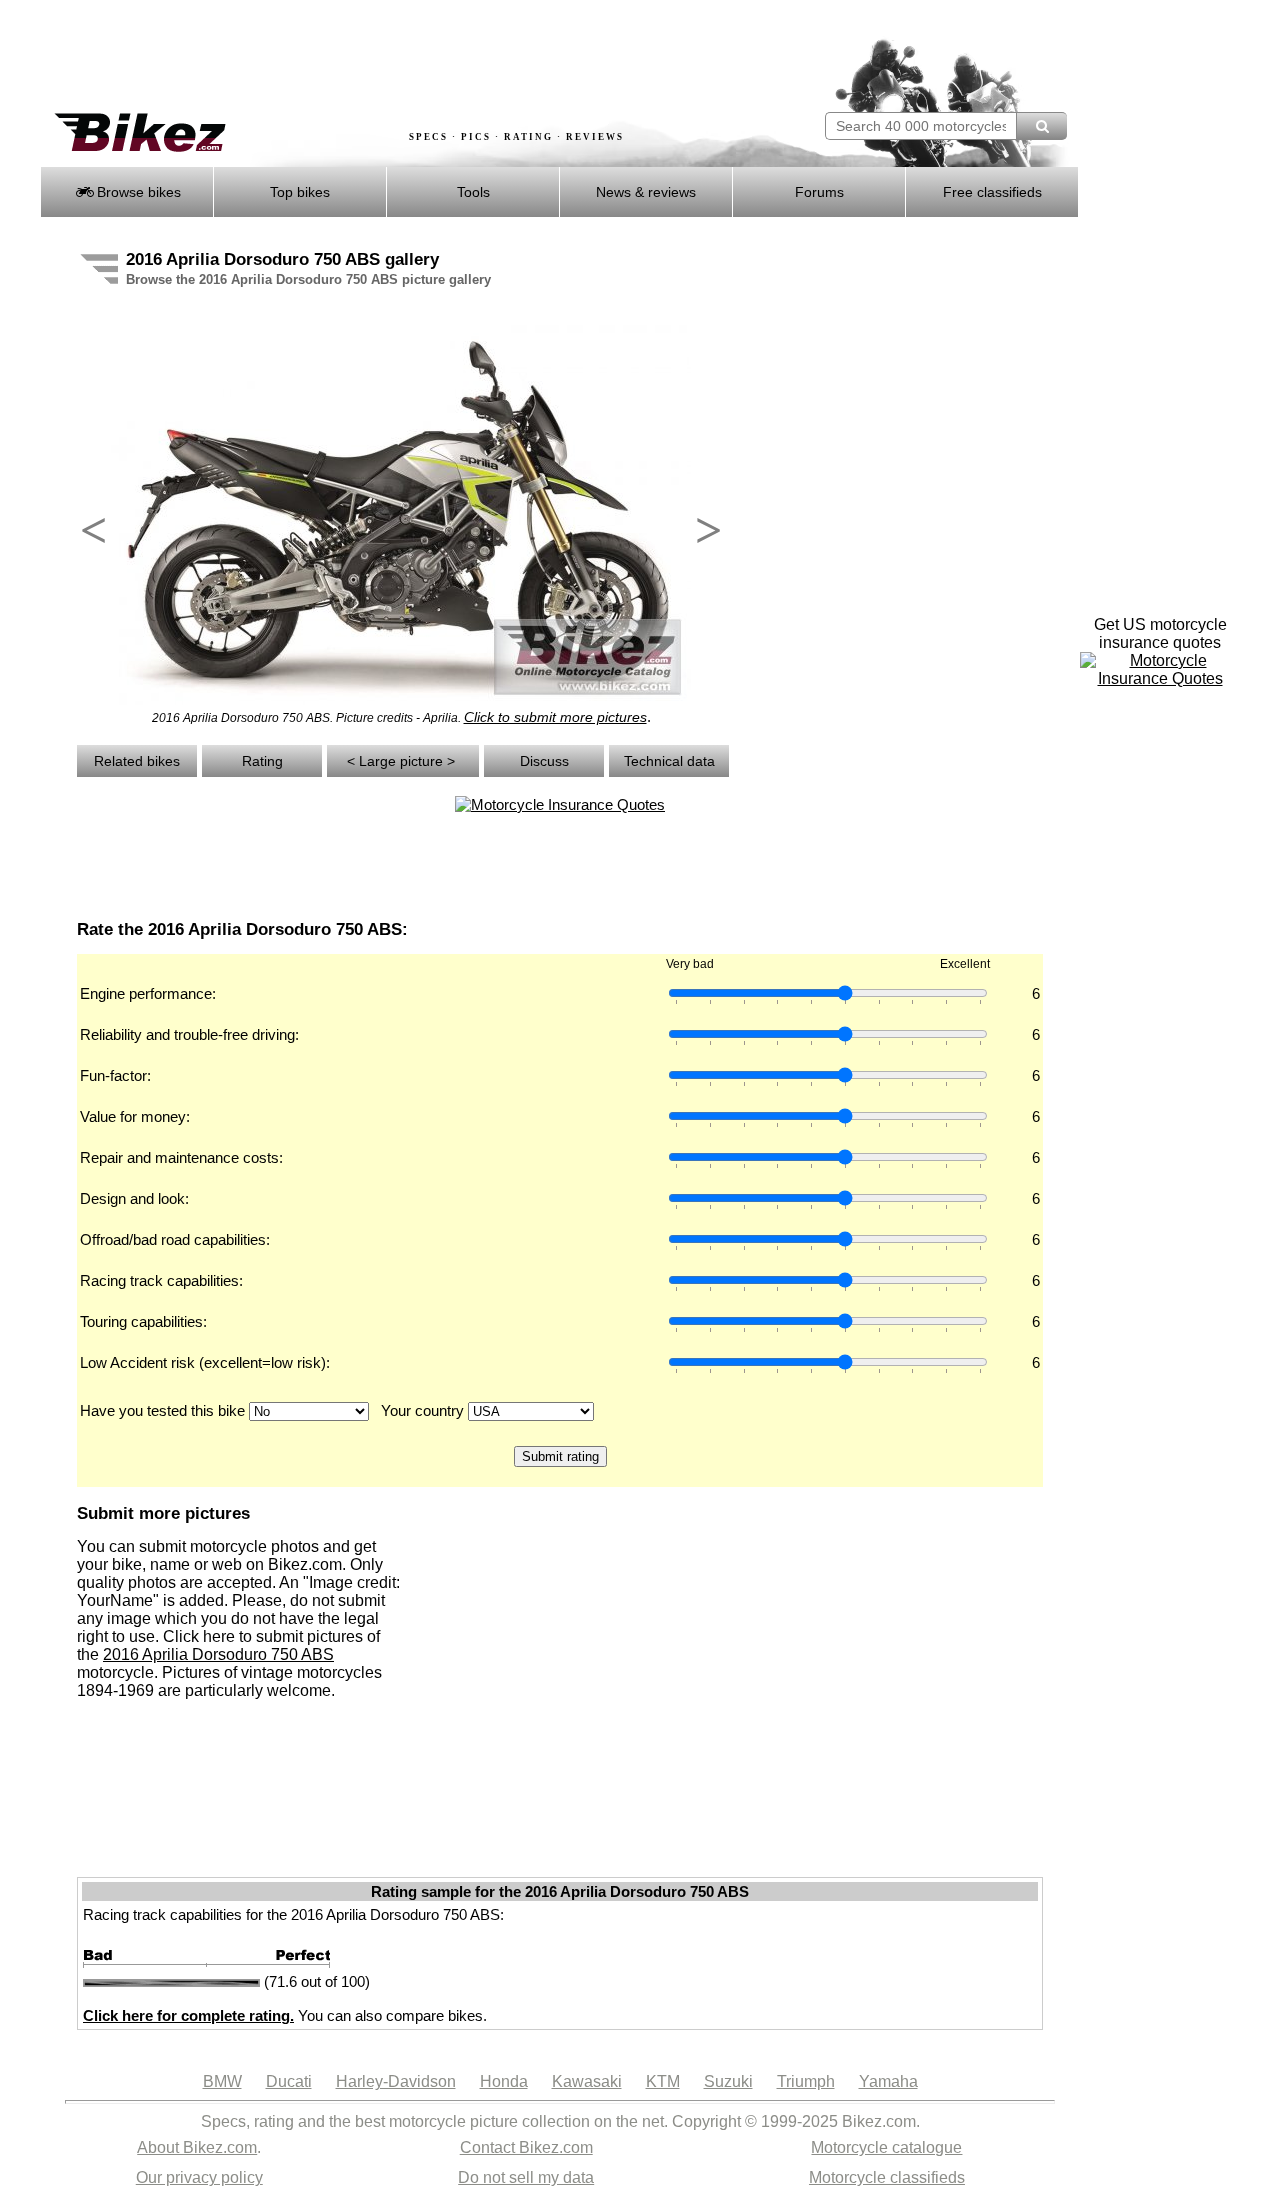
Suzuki (728, 2081)
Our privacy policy (199, 2177)
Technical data (669, 761)
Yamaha (888, 2081)
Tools (473, 192)
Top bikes (300, 192)
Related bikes (137, 761)
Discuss (544, 761)
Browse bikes (137, 192)
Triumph (806, 2081)
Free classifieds (992, 192)
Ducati (289, 2081)
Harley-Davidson (396, 2081)
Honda (504, 2081)
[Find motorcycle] (1041, 126)
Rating (262, 761)
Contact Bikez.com (526, 2147)
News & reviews (646, 192)
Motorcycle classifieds (887, 2177)
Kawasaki (587, 2081)
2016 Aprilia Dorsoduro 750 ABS (218, 1654)
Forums (819, 192)
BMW (222, 2081)
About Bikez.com (197, 2147)
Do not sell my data (526, 2177)
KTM (663, 2081)
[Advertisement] (404, 57)
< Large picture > (403, 761)
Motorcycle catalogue (886, 2147)
